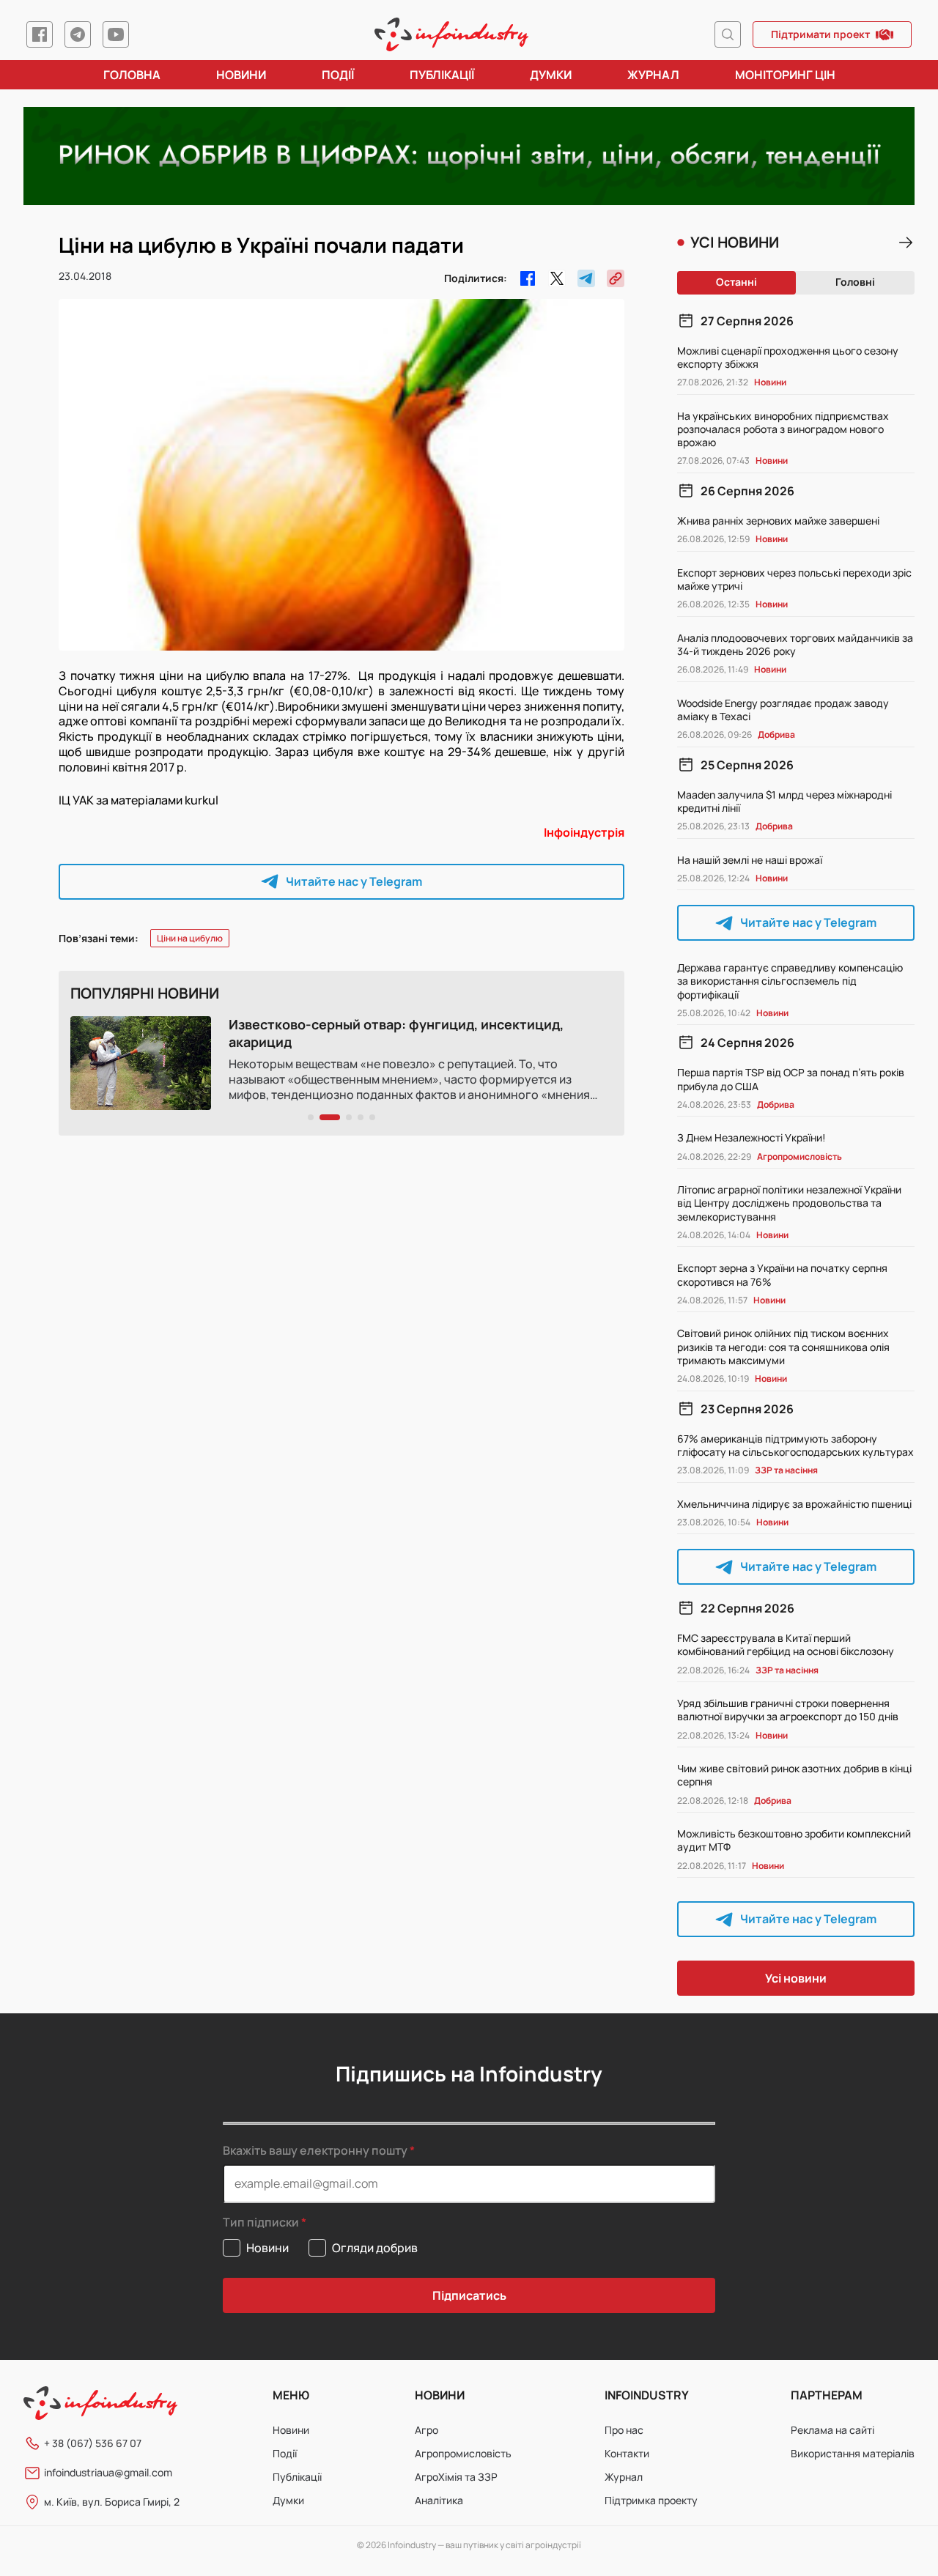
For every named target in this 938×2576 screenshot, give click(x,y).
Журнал (653, 75)
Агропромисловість (463, 2453)
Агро (426, 2430)
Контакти (627, 2453)
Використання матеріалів (853, 2453)
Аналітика (439, 2500)
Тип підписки (261, 2222)
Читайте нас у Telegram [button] (354, 881)
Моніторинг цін (785, 75)
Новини (241, 75)
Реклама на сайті (832, 2430)
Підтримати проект (820, 34)
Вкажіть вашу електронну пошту (315, 2150)
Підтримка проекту (651, 2500)
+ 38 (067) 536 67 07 (93, 2443)
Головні (855, 282)
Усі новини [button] (796, 1978)
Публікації (442, 75)
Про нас (624, 2430)
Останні (736, 282)
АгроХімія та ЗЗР (456, 2477)
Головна (132, 75)
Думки (551, 75)
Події (338, 75)
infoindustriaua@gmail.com (108, 2472)
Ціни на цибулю (190, 938)
